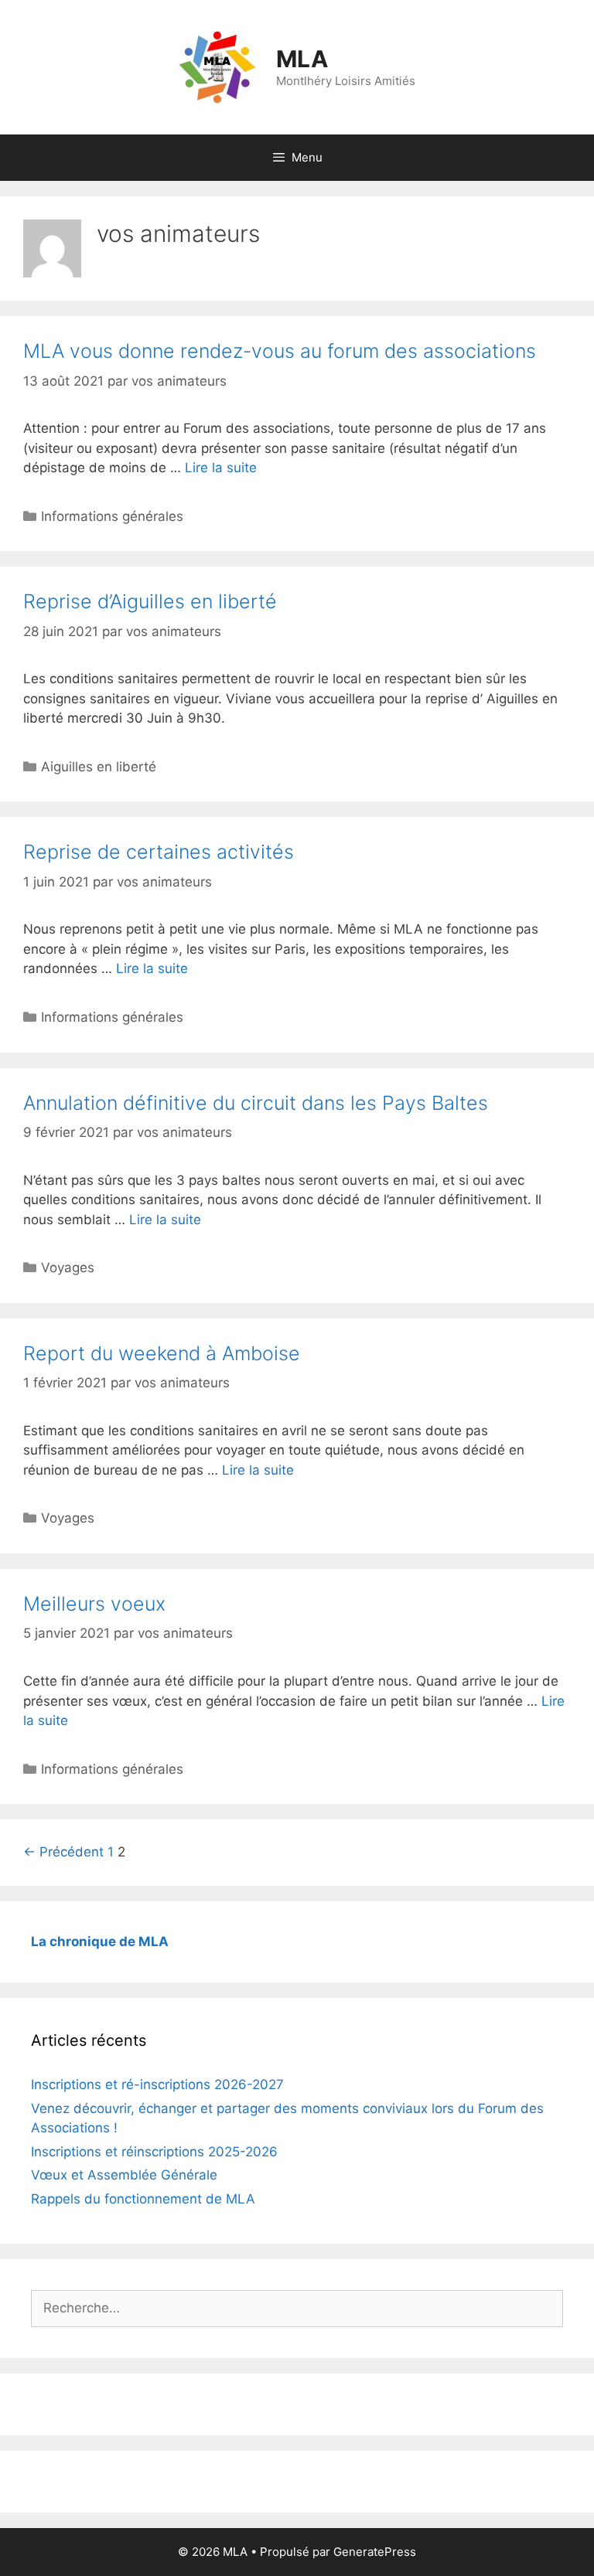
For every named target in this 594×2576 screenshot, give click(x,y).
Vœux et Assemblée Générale (124, 2175)
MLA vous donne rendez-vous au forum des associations (280, 351)
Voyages (68, 1268)
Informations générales (112, 516)
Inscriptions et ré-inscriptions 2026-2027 (157, 2084)
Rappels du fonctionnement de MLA (143, 2199)
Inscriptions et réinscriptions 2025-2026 (154, 2152)
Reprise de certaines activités (159, 852)
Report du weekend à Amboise (162, 1353)
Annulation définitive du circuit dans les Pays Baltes (256, 1103)
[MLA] (217, 66)
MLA (302, 59)
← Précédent (63, 1852)
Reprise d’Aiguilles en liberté (150, 601)
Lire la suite (221, 468)
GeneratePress (375, 2552)
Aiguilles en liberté (99, 767)
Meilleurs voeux (94, 1604)
